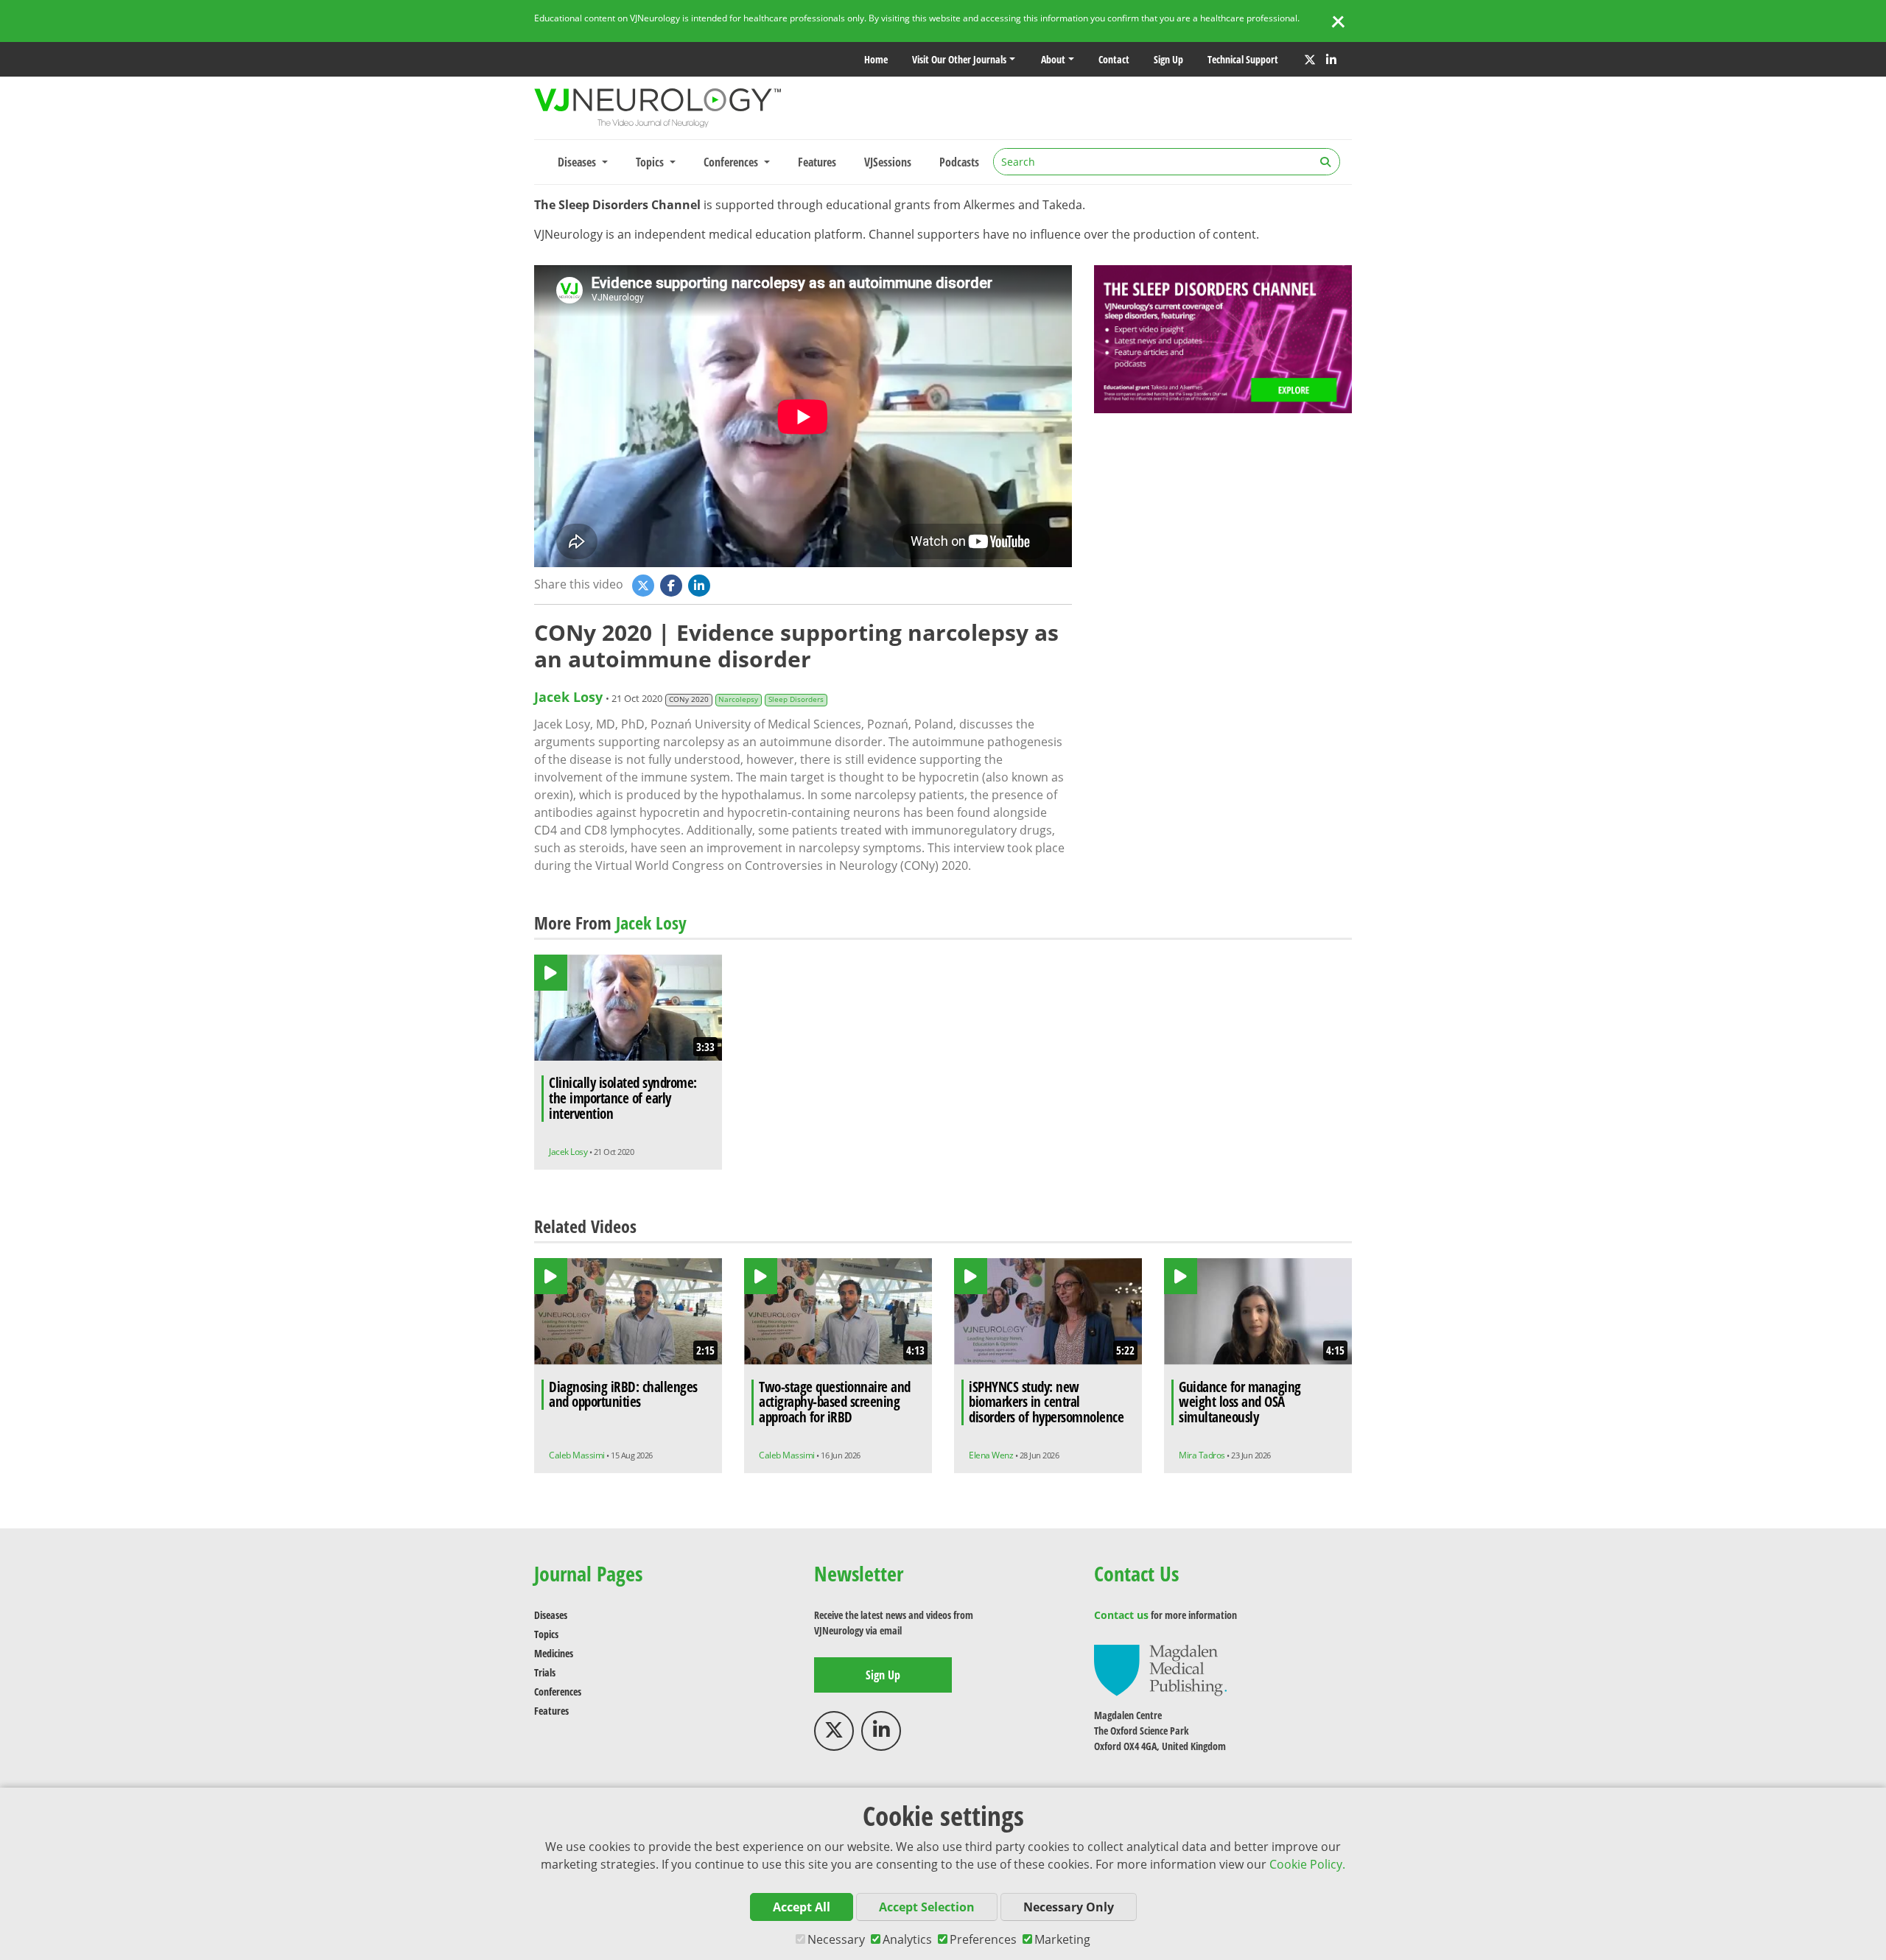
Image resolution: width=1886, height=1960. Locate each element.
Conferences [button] (732, 162)
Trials (545, 1672)
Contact (1114, 59)
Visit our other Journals (959, 59)
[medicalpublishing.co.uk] (1160, 1669)
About (1053, 59)
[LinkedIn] (1331, 60)
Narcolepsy (738, 699)
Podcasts (959, 162)
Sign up (1168, 59)
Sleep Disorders (796, 699)
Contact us (1121, 1615)
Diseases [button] (578, 162)
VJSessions (888, 162)
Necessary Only (1069, 1907)
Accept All (802, 1907)
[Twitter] (1310, 60)
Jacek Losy (568, 697)
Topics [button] (651, 162)
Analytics (907, 1939)
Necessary (836, 1939)
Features (817, 162)
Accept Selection (927, 1907)
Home (876, 59)
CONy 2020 (689, 699)
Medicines (554, 1653)
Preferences (983, 1939)
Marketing (1062, 1939)
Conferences (558, 1692)
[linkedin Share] (701, 585)
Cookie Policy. (1307, 1864)
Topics (546, 1634)
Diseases (551, 1615)
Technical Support (1243, 59)
